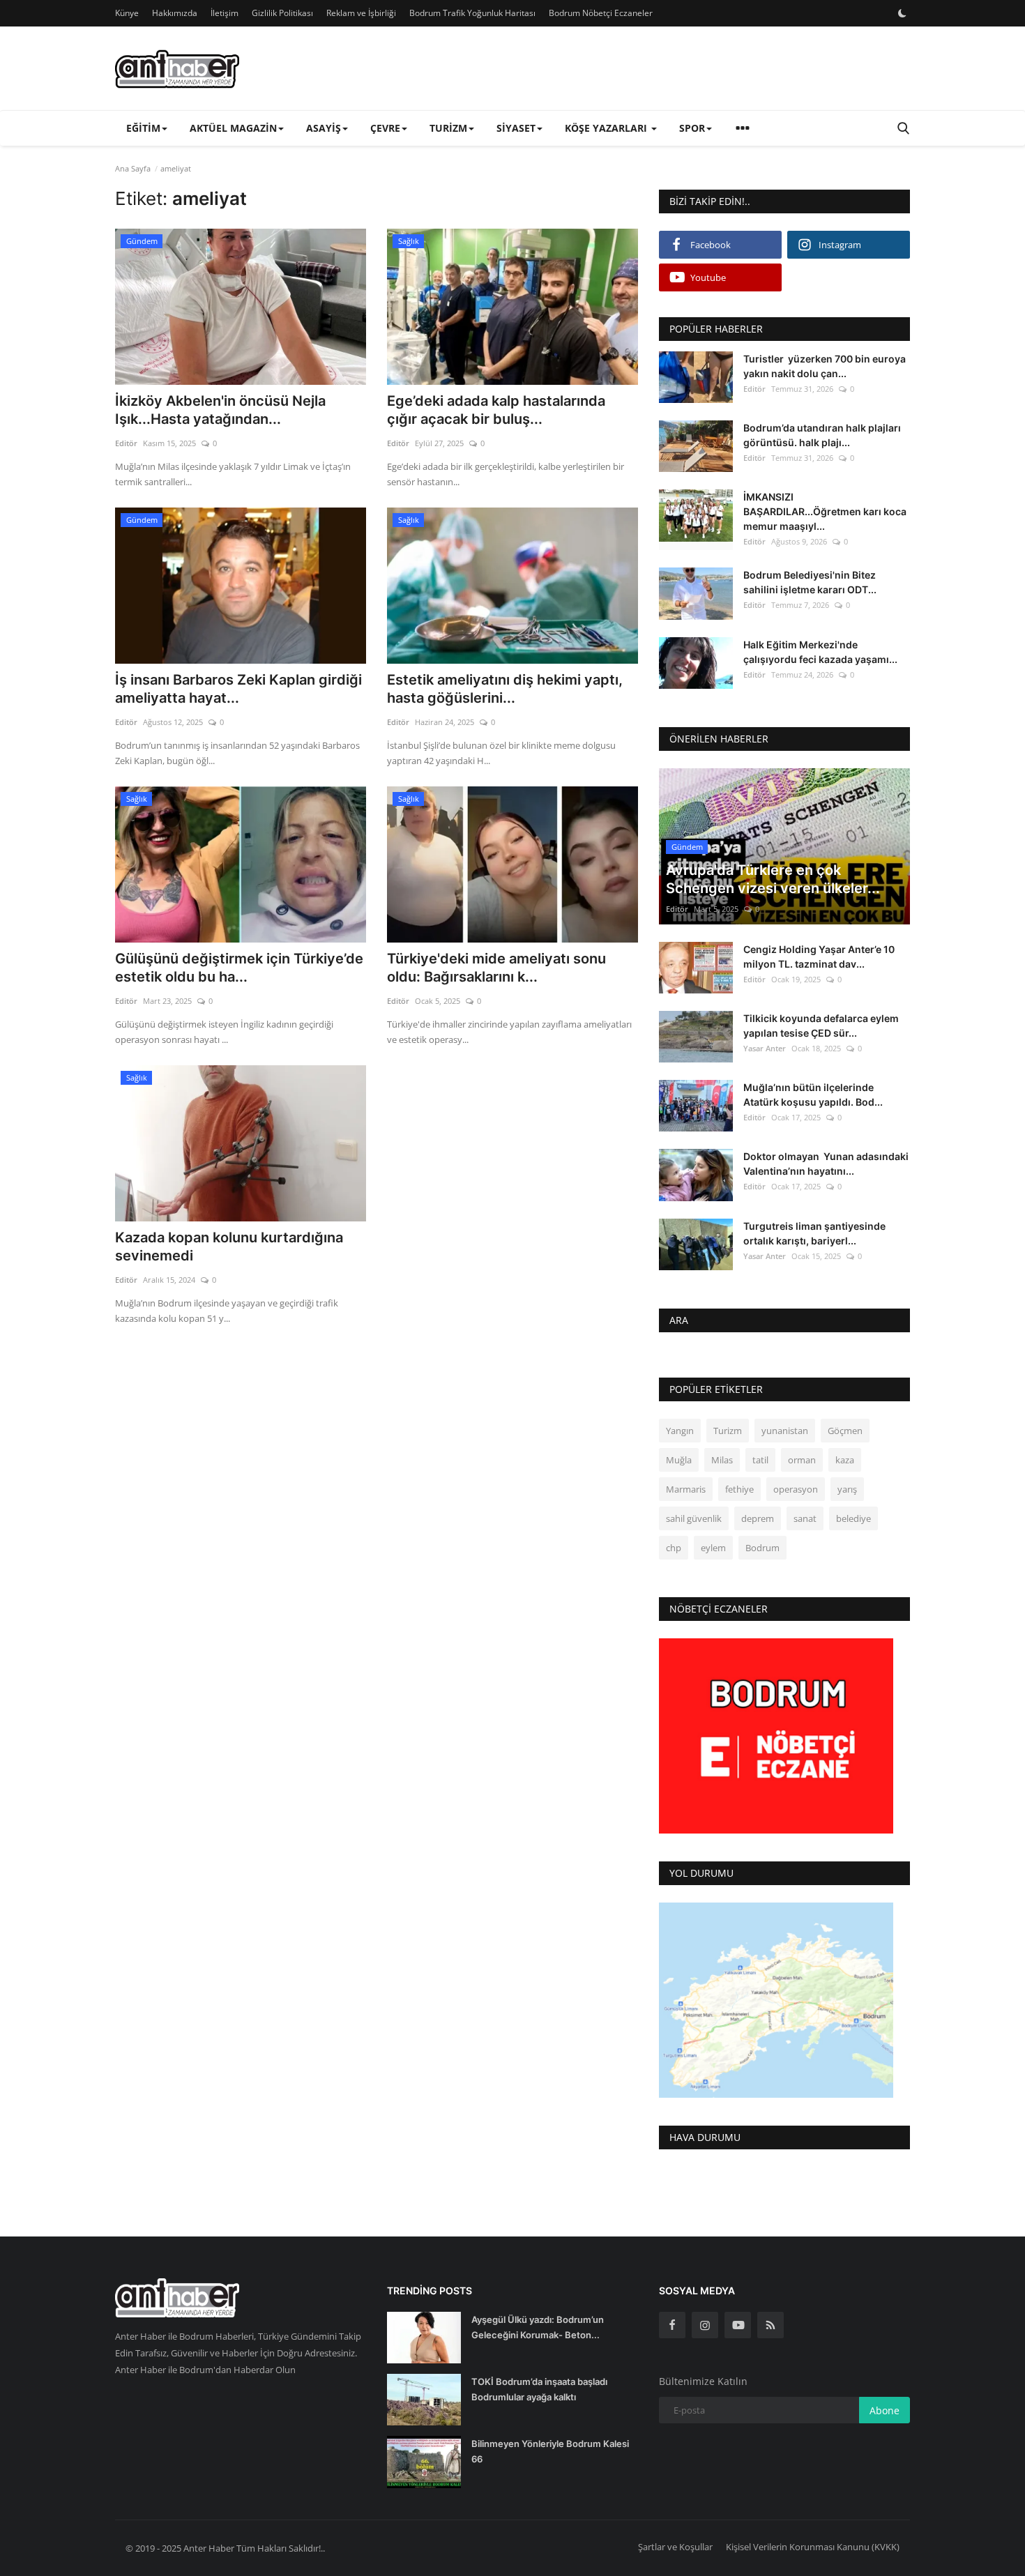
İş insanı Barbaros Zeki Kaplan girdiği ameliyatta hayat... (238, 689)
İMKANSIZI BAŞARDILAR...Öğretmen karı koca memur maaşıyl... (825, 511)
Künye (127, 13)
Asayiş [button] (324, 128)
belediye (853, 1518)
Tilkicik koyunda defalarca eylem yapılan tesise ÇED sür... (821, 1026)
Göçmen (845, 1431)
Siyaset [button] (516, 128)
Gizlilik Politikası (282, 13)
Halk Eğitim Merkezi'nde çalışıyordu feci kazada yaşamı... (820, 652)
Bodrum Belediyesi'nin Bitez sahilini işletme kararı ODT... (810, 582)
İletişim (225, 13)
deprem (758, 1518)
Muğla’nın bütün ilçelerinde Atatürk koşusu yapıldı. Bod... (813, 1095)
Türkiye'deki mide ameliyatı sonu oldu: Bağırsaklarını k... (496, 968)
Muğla (679, 1460)
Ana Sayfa (133, 168)
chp (674, 1548)
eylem (713, 1548)
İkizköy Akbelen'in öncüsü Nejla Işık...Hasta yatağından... (220, 410)
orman (802, 1460)
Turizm (728, 1431)
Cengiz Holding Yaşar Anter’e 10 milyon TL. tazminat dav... (819, 957)
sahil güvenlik (694, 1518)
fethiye (739, 1489)
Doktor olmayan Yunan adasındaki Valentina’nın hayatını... (826, 1164)
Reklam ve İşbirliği (361, 13)
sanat (805, 1518)
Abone (884, 2410)
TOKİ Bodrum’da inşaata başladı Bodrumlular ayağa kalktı (539, 2389)
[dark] (902, 13)
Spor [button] (692, 128)
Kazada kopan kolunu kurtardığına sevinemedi (229, 1247)
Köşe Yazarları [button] (607, 128)
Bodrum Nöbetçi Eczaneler (601, 13)
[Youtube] (738, 2325)
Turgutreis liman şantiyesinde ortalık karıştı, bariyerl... (814, 1233)
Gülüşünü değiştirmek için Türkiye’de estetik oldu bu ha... (239, 968)
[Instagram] (705, 2325)
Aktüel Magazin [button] (233, 128)
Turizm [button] (448, 128)
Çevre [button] (385, 128)
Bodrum (762, 1548)
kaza (845, 1460)
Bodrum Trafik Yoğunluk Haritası (472, 13)
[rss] (770, 2325)
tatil (760, 1460)
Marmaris (686, 1489)
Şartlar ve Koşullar (675, 2547)
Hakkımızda (175, 13)
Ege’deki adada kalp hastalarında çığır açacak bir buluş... (496, 410)
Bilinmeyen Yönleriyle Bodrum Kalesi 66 (550, 2451)
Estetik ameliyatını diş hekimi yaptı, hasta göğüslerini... (505, 689)
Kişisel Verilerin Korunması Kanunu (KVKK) (813, 2547)
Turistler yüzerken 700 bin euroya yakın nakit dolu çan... (825, 366)
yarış (847, 1489)
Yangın (680, 1431)
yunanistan (785, 1431)
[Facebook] (672, 2325)
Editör (126, 443)
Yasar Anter (765, 1048)
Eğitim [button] (143, 128)
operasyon (796, 1489)
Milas (722, 1460)
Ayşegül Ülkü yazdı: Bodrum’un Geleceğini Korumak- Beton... (538, 2327)
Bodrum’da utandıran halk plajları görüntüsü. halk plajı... (822, 435)
